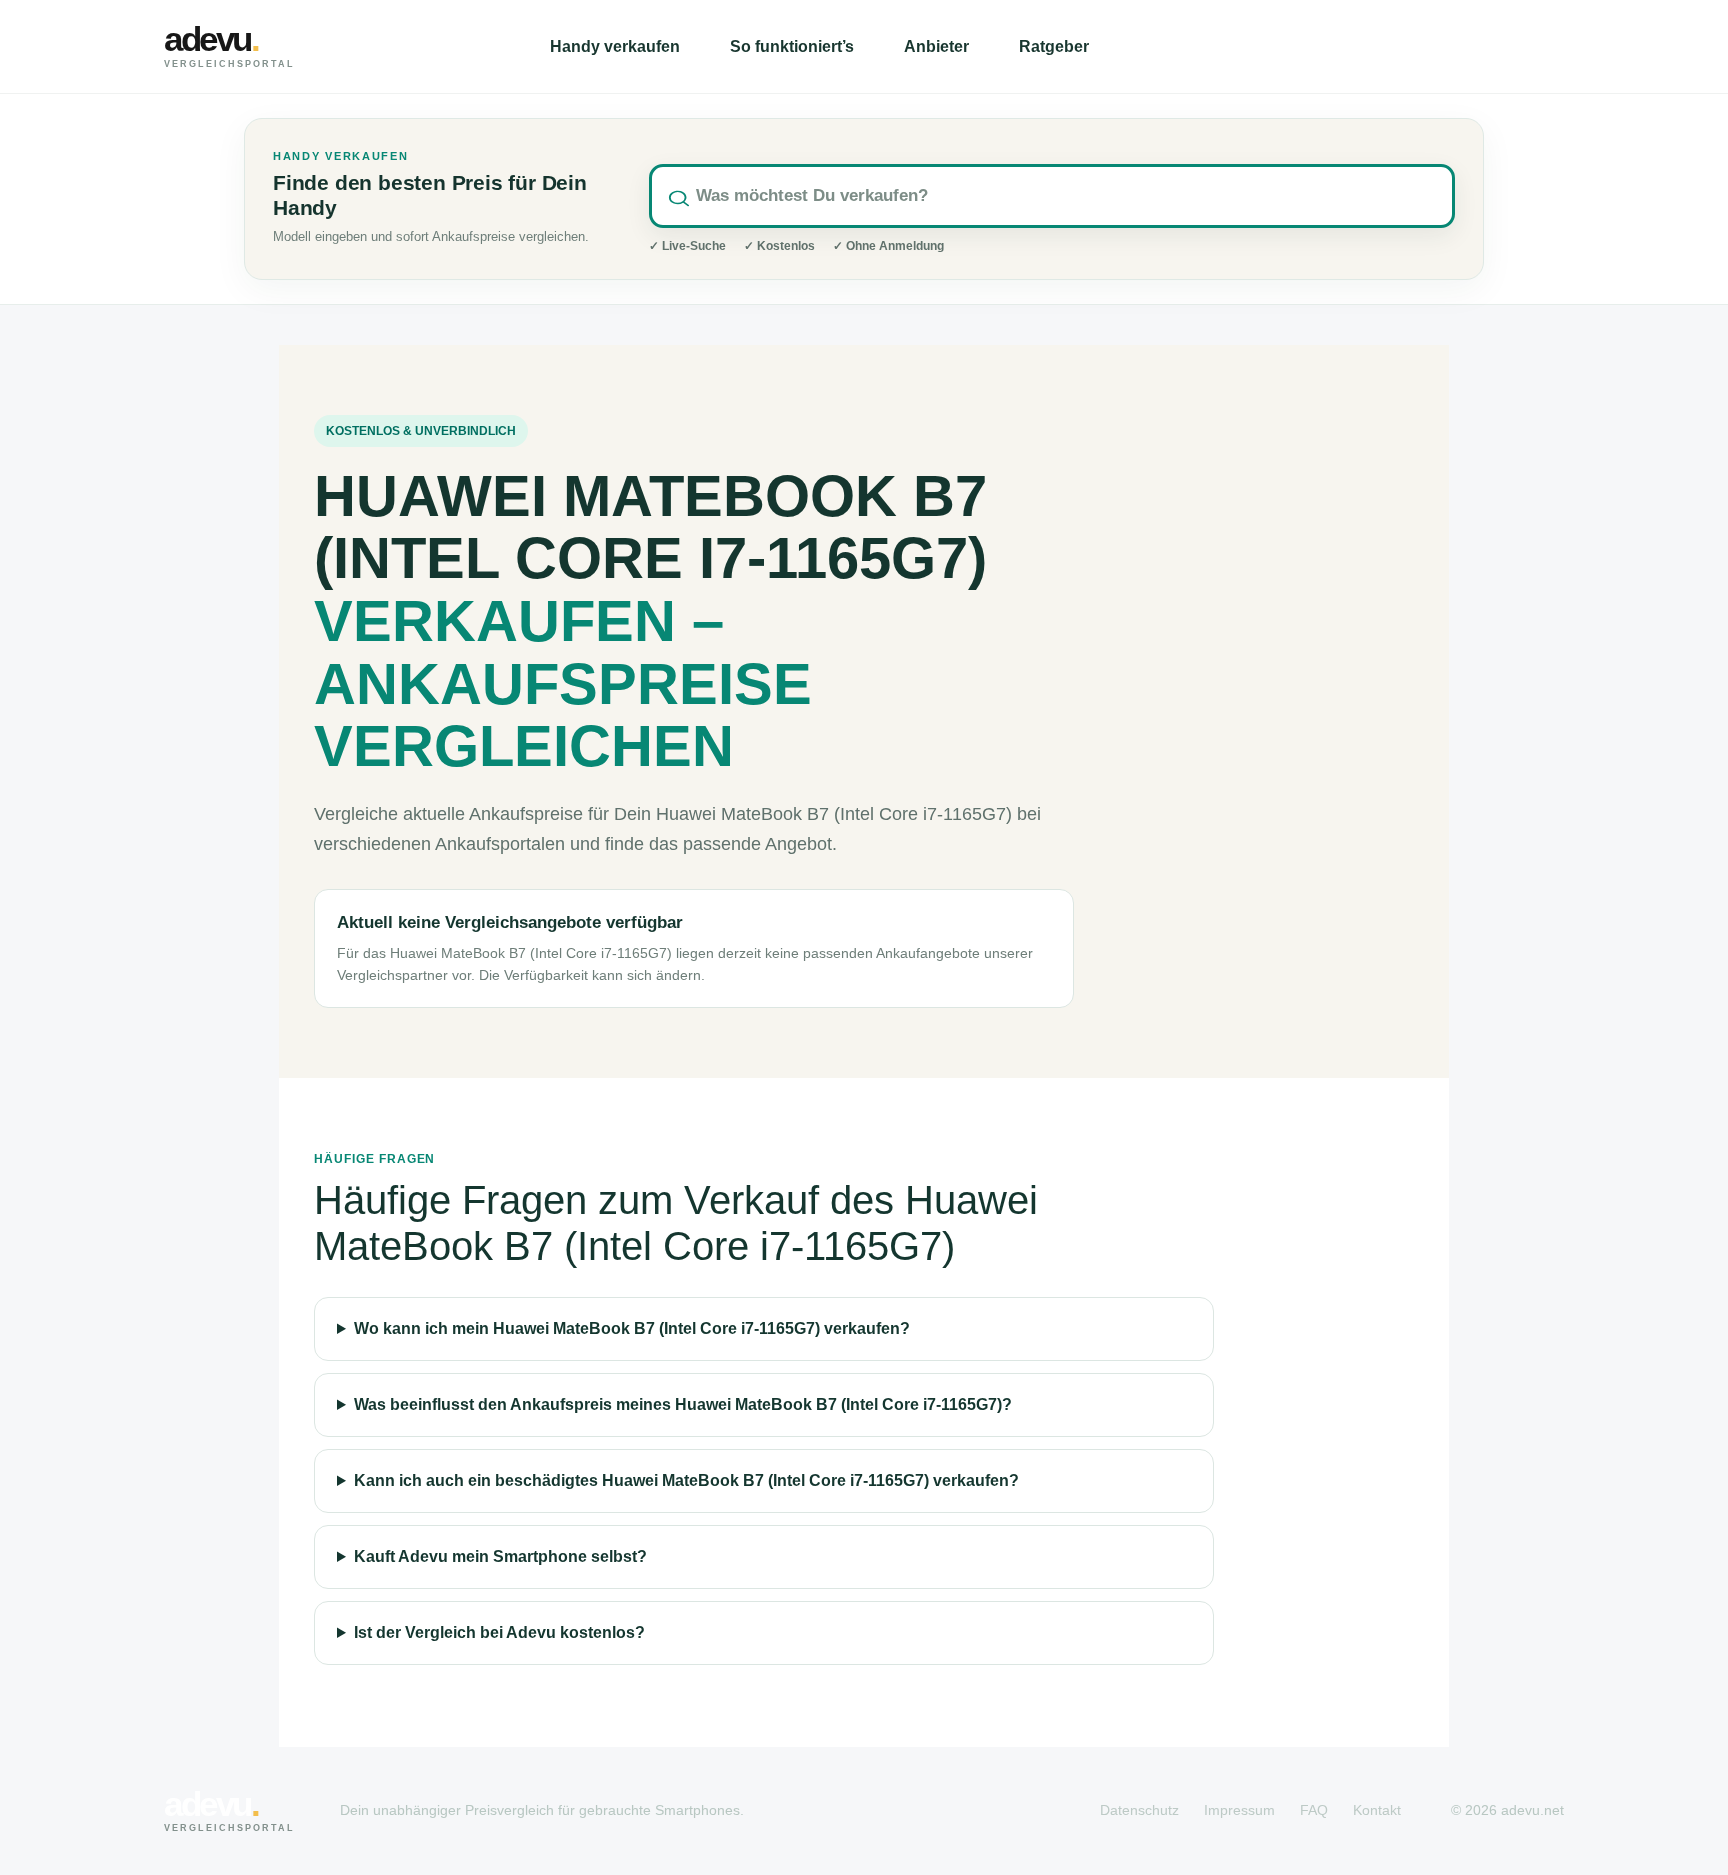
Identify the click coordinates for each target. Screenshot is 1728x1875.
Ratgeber (1054, 46)
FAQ (1314, 1810)
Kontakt (1377, 1810)
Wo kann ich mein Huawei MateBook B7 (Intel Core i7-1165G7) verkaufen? (632, 1328)
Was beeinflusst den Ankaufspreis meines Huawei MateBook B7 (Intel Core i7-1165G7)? (683, 1404)
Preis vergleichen (1454, 46)
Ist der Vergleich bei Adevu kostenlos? (499, 1632)
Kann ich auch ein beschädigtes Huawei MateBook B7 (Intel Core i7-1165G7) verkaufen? (686, 1480)
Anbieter (936, 46)
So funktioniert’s (792, 46)
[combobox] (1052, 196)
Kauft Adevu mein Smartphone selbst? (500, 1556)
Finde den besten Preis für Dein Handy (430, 195)
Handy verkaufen (615, 46)
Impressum (1239, 1810)
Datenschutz (1139, 1810)
